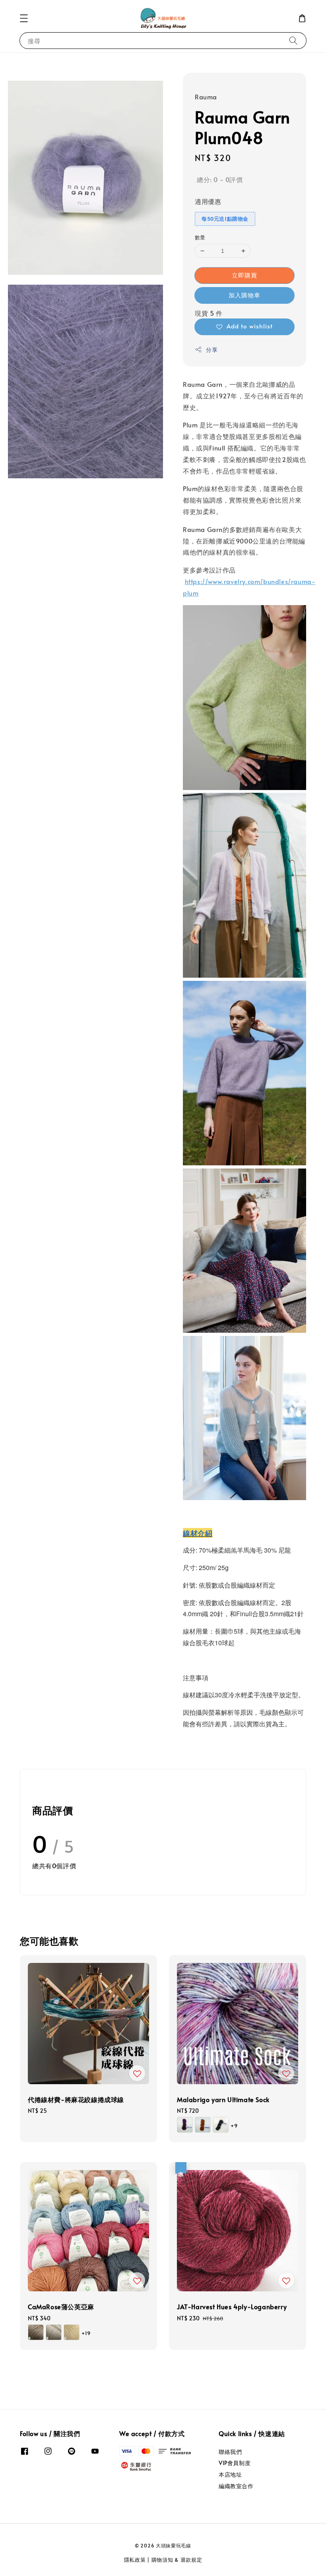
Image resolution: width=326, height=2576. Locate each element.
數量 (200, 237)
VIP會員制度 (235, 2463)
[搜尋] (293, 40)
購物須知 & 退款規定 (177, 2560)
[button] (24, 18)
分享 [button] (212, 350)
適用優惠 (208, 201)
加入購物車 (244, 295)
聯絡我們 (230, 2452)
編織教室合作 (236, 2486)
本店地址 (230, 2474)
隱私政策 (135, 2560)
